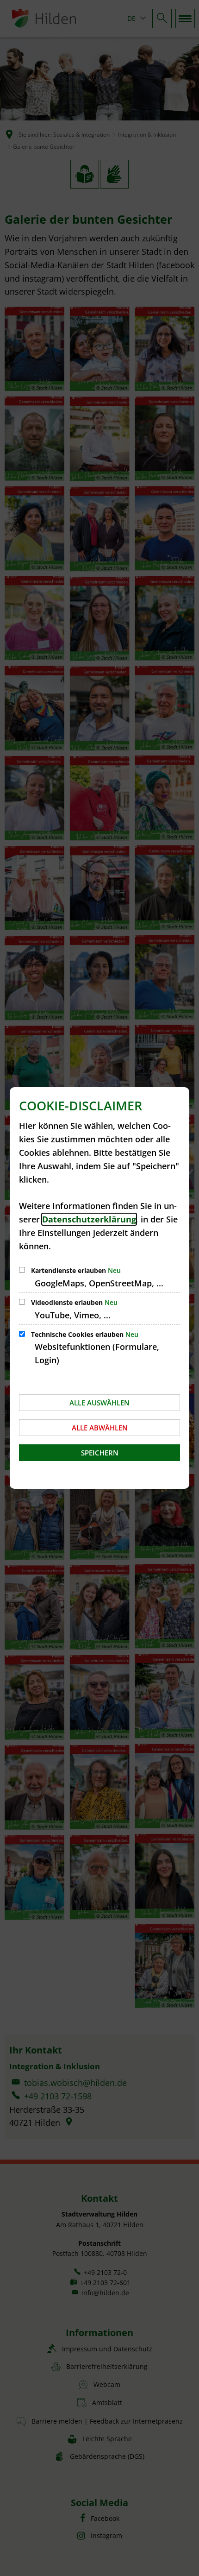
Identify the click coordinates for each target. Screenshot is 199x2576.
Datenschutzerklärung (89, 1219)
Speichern (100, 1453)
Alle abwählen (100, 1428)
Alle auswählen (99, 1403)
